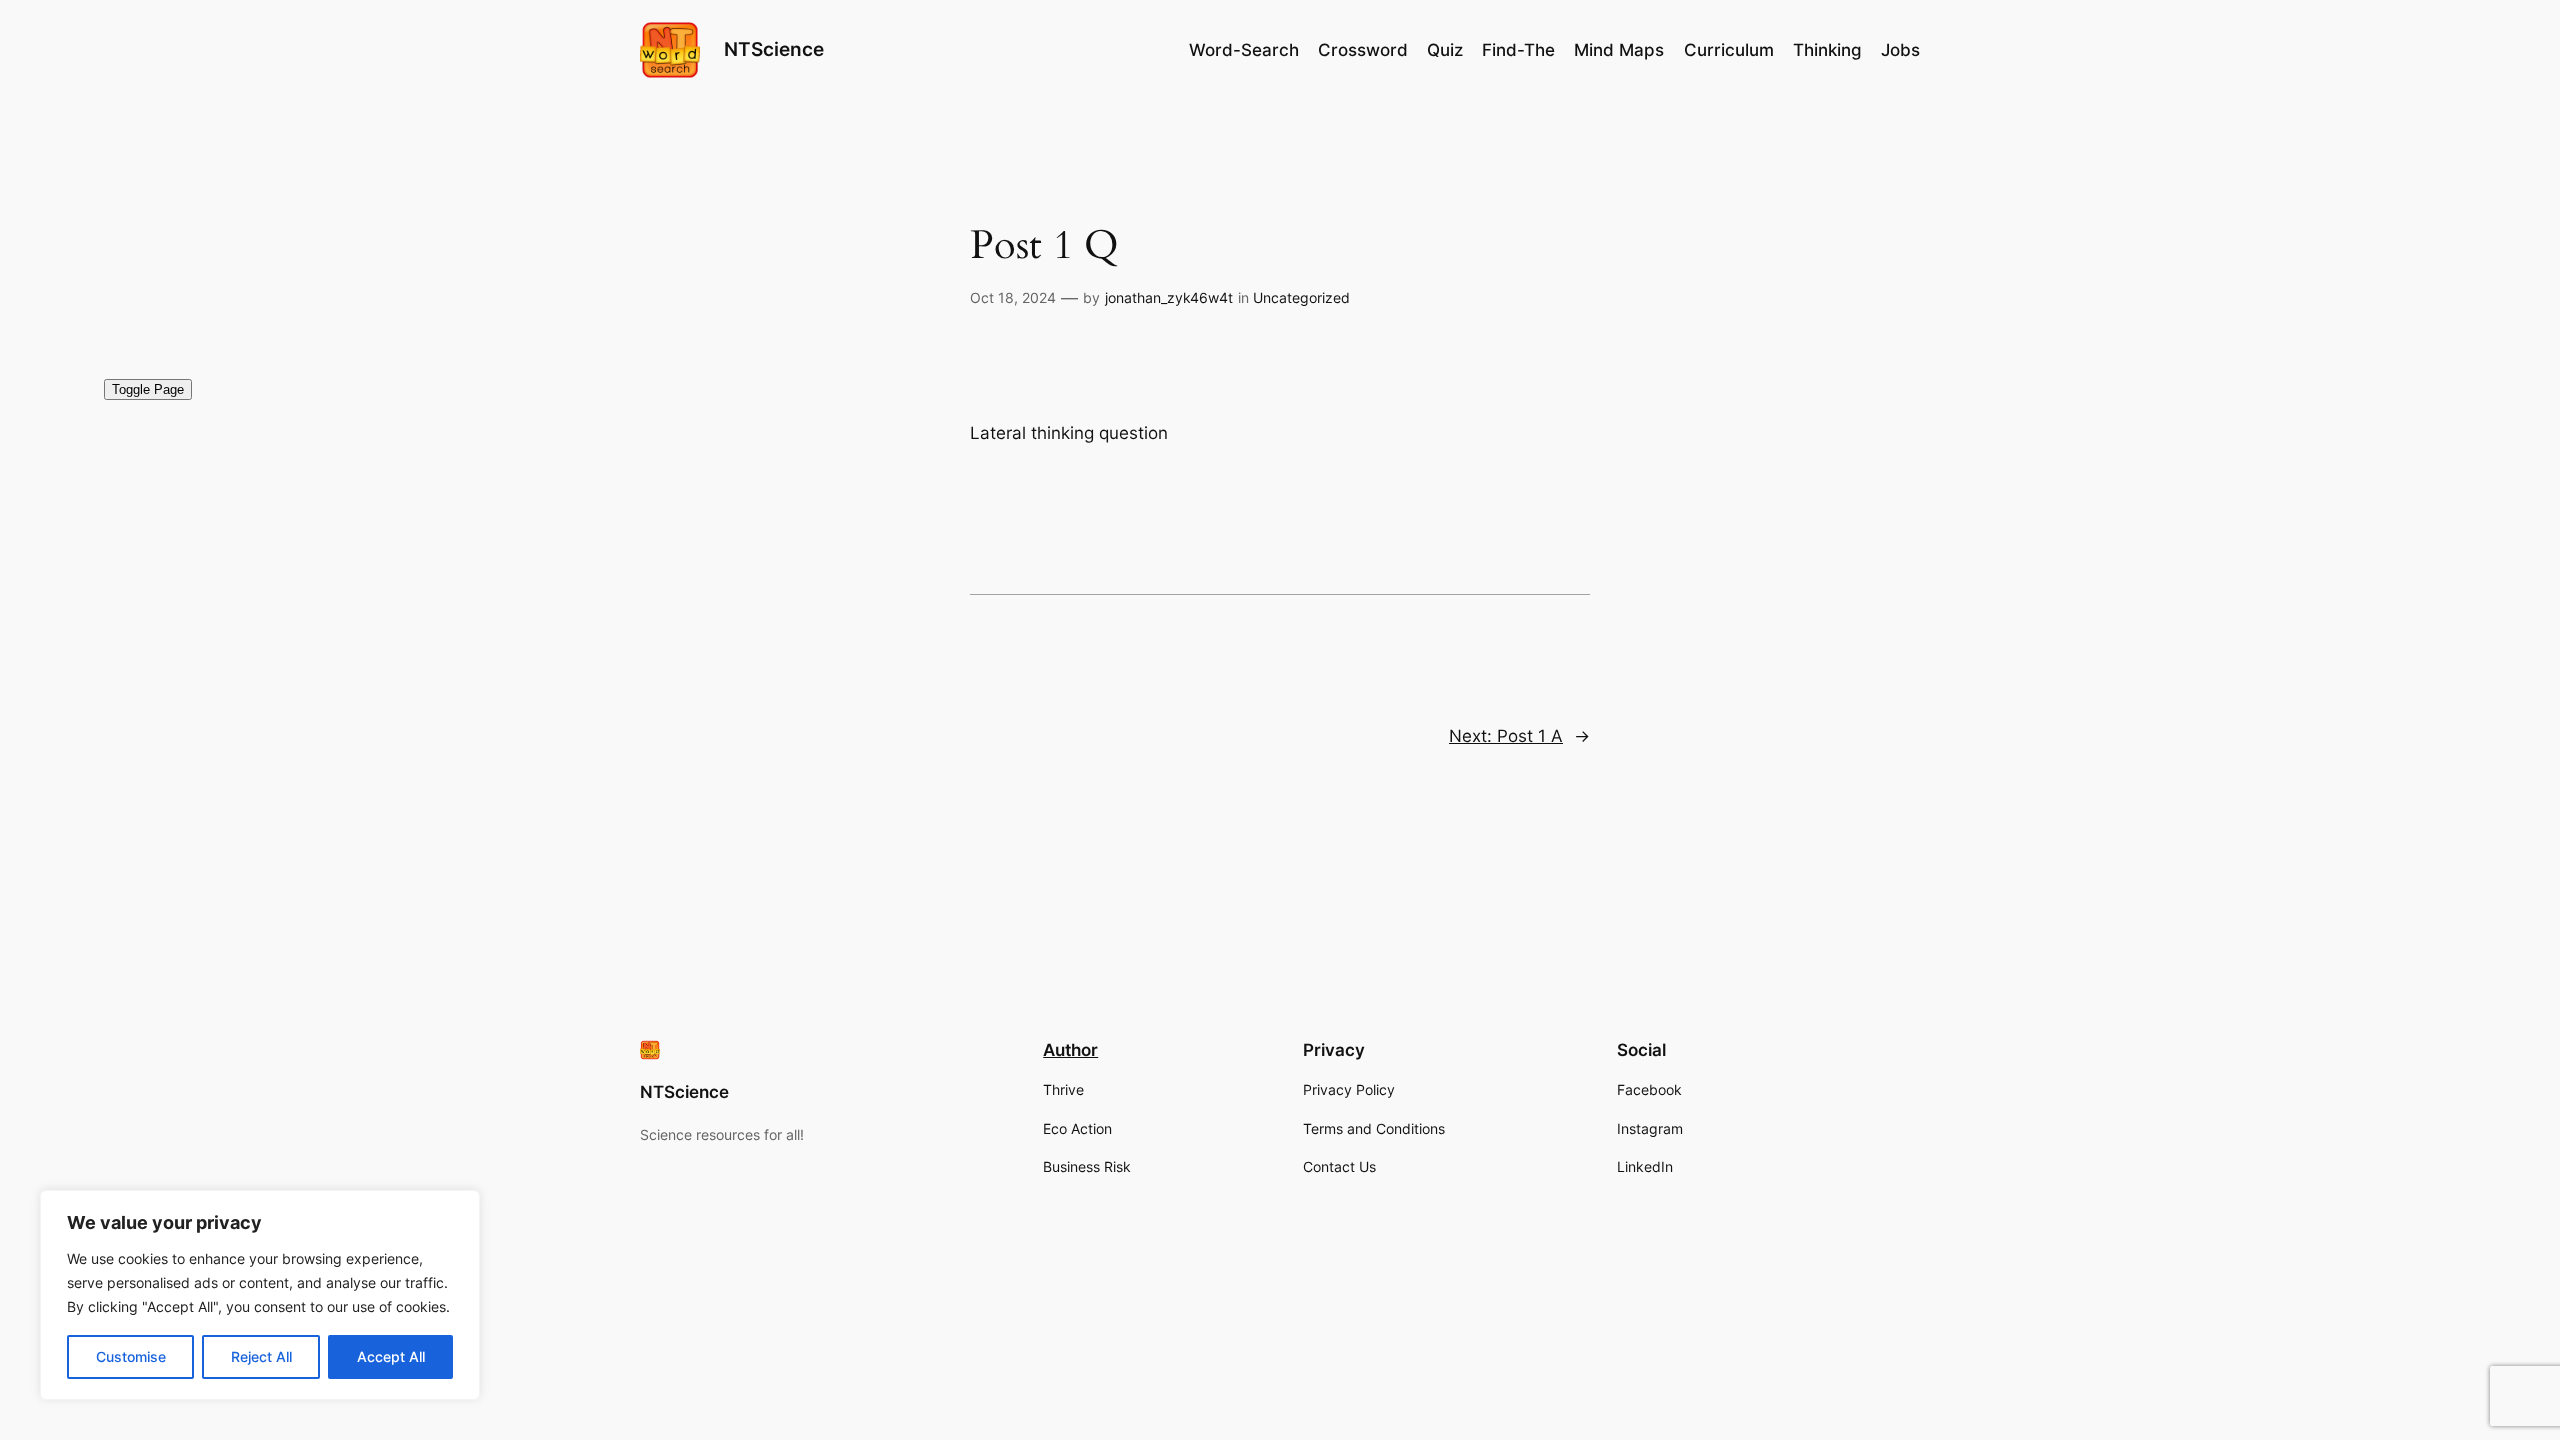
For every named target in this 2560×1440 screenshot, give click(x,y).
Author (1070, 1050)
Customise (131, 1356)
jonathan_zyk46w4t (1169, 297)
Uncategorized (1301, 297)
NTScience (774, 49)
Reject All (261, 1356)
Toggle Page (148, 389)
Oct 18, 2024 (1013, 297)
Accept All (391, 1356)
